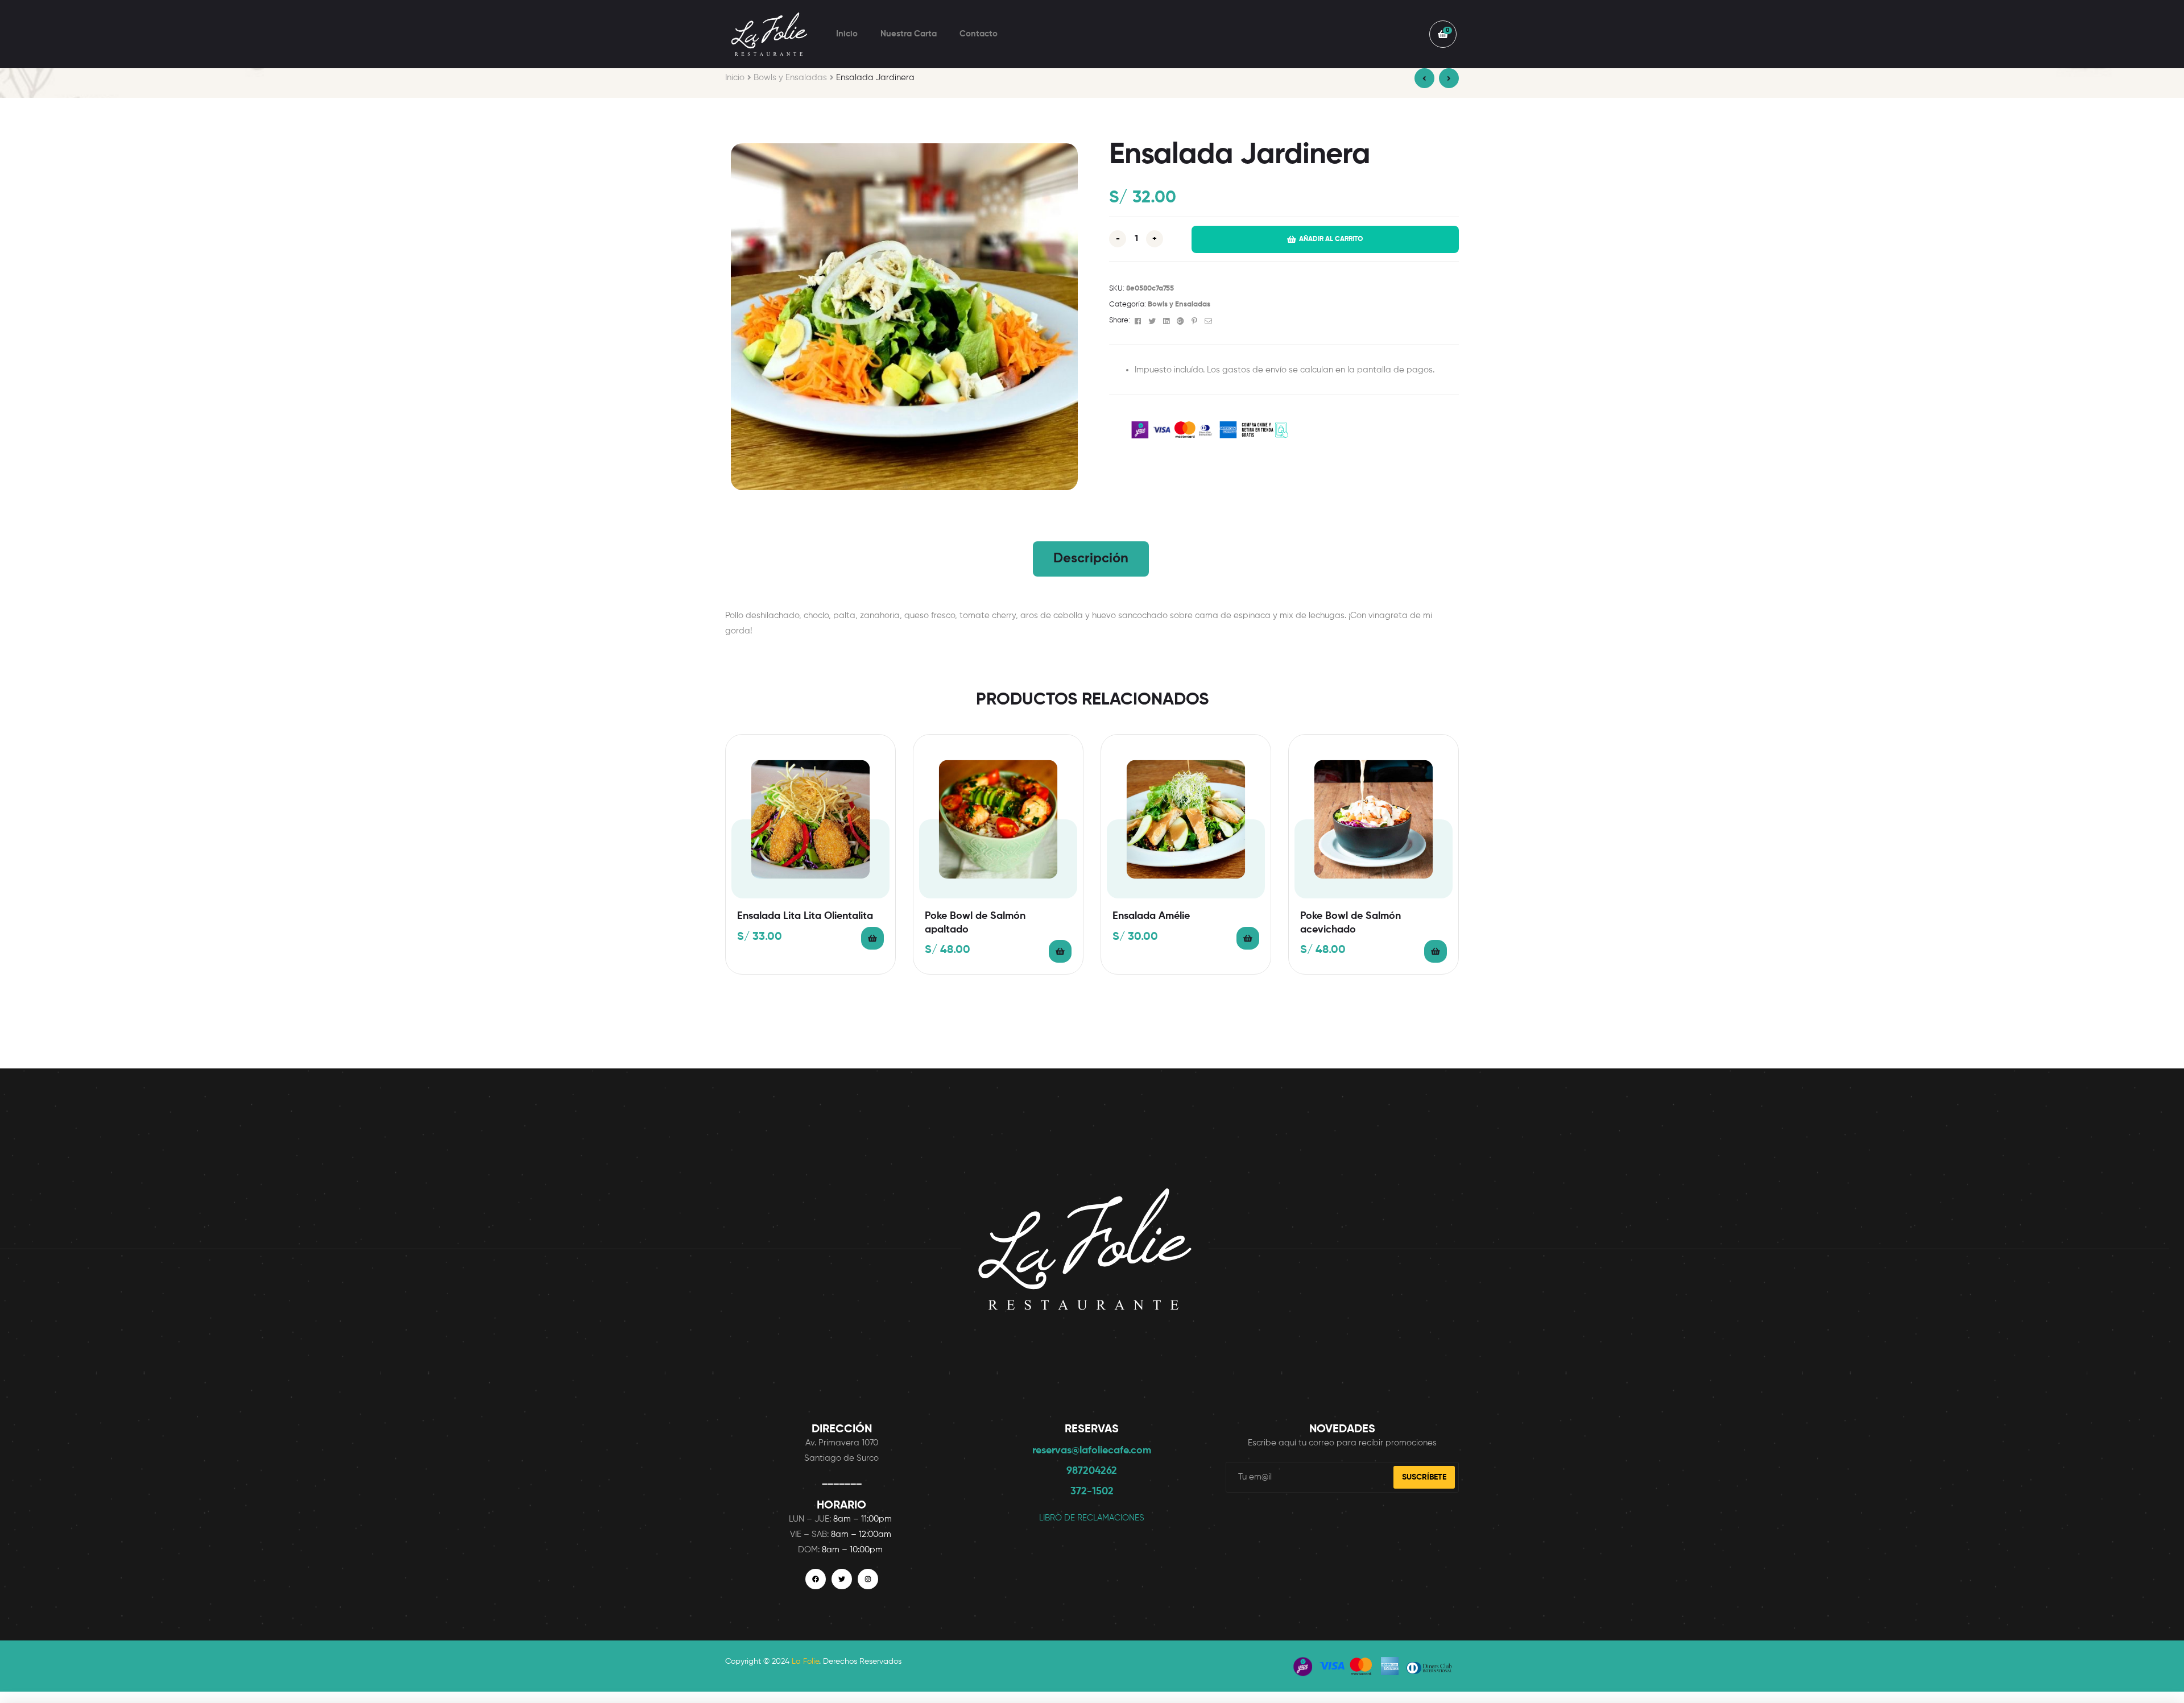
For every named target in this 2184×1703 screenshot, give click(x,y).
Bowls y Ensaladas (790, 78)
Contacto (979, 34)
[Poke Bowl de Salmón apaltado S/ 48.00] (1449, 78)
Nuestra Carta (909, 34)
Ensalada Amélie (1151, 916)
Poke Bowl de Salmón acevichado (1350, 923)
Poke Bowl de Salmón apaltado (975, 923)
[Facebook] (816, 1579)
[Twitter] (842, 1579)
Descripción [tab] (1091, 558)
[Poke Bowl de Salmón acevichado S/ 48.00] (1424, 78)
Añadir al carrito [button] (872, 938)
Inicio (847, 34)
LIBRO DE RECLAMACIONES (1092, 1518)
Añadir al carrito (1331, 239)
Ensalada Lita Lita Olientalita (805, 916)
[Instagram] (868, 1579)
